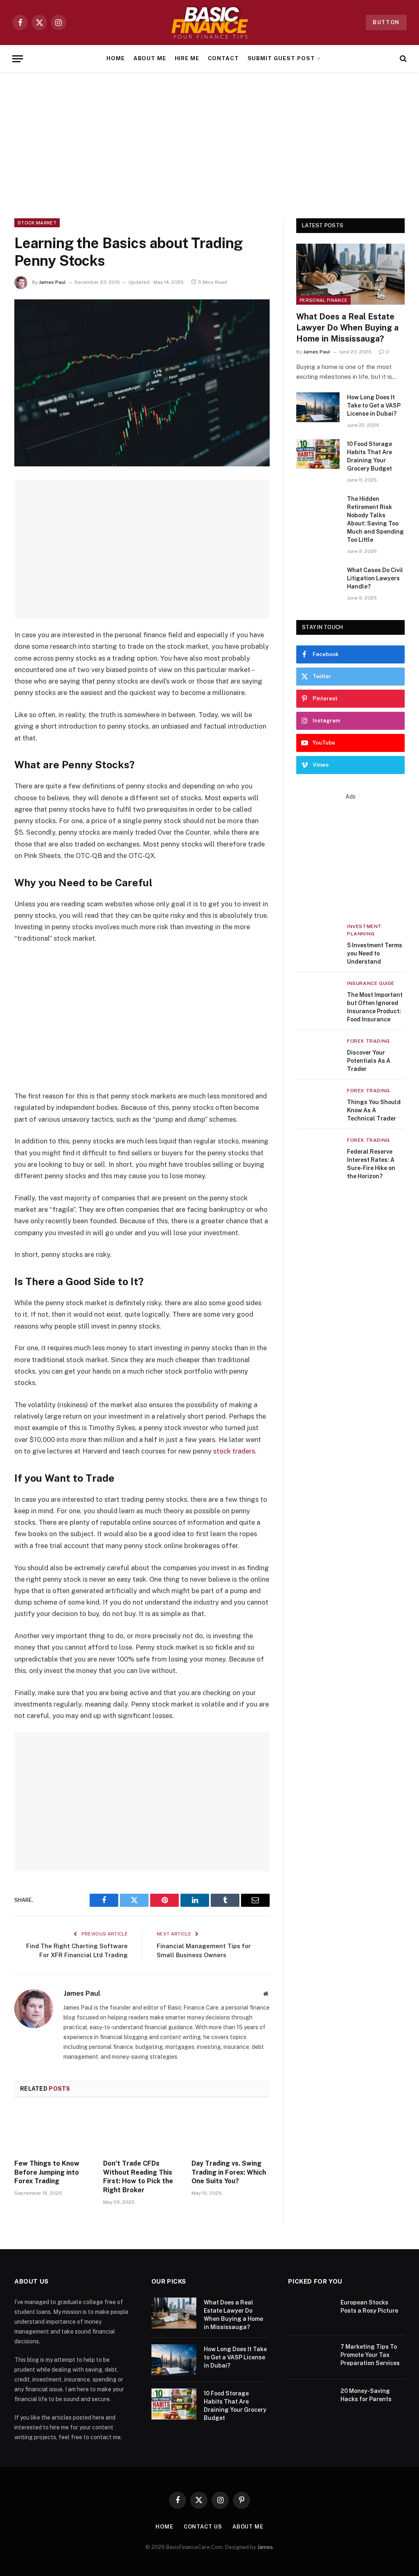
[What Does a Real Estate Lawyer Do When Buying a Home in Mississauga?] (350, 274)
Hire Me (187, 58)
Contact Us (203, 2527)
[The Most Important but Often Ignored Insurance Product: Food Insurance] (318, 994)
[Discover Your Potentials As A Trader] (318, 1051)
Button (386, 22)
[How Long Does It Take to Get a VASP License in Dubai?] (318, 407)
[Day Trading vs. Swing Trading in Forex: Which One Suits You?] (231, 2131)
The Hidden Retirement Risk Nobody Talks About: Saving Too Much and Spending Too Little (375, 519)
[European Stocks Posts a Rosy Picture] (311, 2313)
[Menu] (18, 59)
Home (116, 58)
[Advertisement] (209, 144)
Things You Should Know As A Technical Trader (374, 1110)
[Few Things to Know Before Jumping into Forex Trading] (53, 2131)
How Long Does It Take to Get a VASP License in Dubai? (374, 405)
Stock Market (37, 223)
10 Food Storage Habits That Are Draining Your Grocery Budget (369, 456)
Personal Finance (323, 300)
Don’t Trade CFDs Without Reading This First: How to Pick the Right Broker (138, 2177)
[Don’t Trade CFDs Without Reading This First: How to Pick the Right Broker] (142, 2131)
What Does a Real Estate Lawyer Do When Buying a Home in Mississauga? (347, 328)
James (265, 2547)
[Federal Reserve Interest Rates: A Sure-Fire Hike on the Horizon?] (318, 1151)
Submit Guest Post (281, 58)
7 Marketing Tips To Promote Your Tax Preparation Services (370, 2355)
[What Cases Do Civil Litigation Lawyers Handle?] (318, 580)
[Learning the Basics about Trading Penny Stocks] (142, 383)
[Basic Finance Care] (209, 23)
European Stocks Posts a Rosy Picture (369, 2307)
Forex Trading (368, 1041)
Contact (224, 58)
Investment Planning (364, 930)
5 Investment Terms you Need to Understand (375, 953)
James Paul (52, 282)
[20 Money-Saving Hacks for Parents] (311, 2402)
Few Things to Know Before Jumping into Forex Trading (47, 2172)
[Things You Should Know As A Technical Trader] (318, 1101)
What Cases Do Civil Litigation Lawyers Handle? (375, 578)
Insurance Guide (371, 983)
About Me (150, 58)
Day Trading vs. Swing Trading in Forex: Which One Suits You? (229, 2172)
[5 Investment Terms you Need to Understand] (318, 937)
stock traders (234, 1451)
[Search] (402, 59)
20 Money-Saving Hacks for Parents (366, 2395)
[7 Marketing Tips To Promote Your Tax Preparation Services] (311, 2357)
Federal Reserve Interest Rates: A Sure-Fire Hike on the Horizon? (371, 1164)
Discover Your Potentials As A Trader (369, 1061)
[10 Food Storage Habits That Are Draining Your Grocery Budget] (318, 454)
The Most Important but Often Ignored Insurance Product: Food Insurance (375, 1007)
